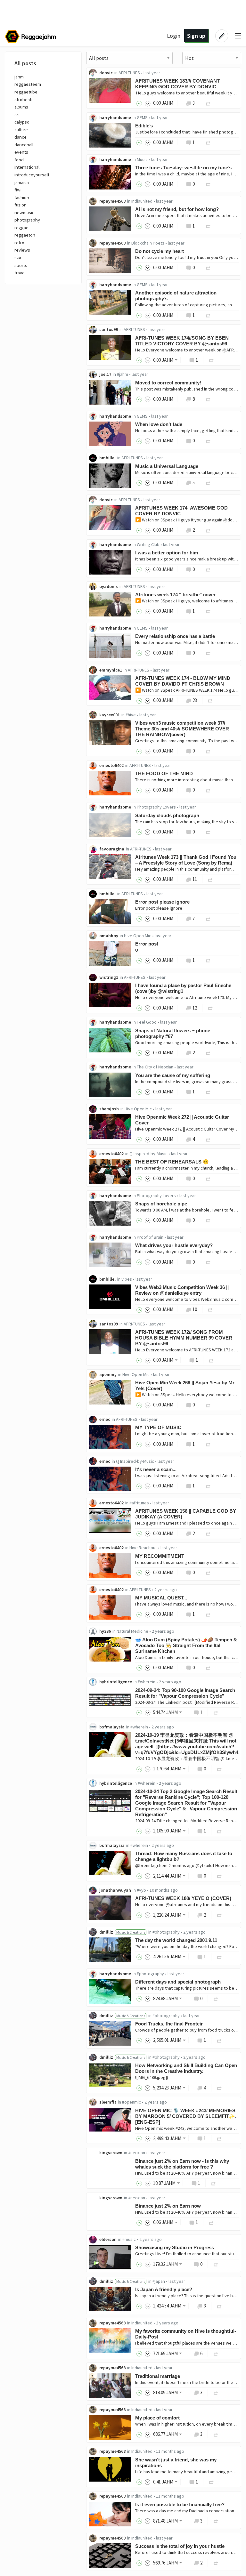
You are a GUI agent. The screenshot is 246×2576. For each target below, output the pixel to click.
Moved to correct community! (168, 383)
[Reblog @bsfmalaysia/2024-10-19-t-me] (219, 1769)
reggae (21, 228)
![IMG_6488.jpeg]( (152, 2077)
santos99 (109, 329)
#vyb (141, 1890)
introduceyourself (32, 175)
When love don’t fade (159, 424)
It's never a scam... (156, 1469)
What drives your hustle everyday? (174, 1245)
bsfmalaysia (112, 1727)
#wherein (147, 1682)
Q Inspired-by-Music (148, 1154)
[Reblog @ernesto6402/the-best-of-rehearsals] (208, 1178)
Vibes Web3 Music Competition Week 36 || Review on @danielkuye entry (182, 1290)
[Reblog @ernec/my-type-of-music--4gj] (208, 1444)
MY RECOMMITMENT (160, 1556)
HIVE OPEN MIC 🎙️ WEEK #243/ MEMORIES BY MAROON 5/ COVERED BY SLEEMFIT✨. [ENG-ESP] (186, 2116)
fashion (22, 197)
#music (129, 2239)
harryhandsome (115, 117)
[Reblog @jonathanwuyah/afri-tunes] (219, 1915)
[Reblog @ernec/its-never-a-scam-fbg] (208, 1486)
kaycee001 (110, 715)
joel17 (105, 374)
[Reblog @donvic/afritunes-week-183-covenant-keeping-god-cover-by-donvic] (208, 103)
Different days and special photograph (178, 1982)
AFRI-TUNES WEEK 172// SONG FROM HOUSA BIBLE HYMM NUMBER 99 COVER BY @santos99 (184, 1338)
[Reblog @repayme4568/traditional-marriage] (216, 2392)
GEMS (142, 117)
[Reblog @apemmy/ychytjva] (208, 1405)
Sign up (196, 36)
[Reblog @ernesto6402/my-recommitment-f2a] (208, 1572)
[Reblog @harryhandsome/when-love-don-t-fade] (208, 441)
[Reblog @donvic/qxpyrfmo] (208, 530)
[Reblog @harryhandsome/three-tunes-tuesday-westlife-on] (208, 184)
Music (142, 159)
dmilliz (106, 1932)
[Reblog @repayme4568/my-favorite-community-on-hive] (216, 2353)
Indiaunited (142, 201)
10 (195, 1309)
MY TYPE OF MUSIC (158, 1427)
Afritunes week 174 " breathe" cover (175, 595)
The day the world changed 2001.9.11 (176, 1940)
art (17, 115)
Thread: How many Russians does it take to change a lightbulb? (184, 1856)
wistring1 (109, 977)
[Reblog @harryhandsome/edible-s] (208, 142)
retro (19, 243)
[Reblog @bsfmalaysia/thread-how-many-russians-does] (219, 1876)
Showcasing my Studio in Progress (175, 2247)
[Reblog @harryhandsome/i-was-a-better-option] (208, 569)
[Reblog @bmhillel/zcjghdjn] (208, 918)
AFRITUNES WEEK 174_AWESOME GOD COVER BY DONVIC (181, 511)
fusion (20, 205)
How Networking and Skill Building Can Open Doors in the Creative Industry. (186, 2068)
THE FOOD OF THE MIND (164, 773)
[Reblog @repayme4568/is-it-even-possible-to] (216, 2521)
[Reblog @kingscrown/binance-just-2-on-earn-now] (211, 2222)
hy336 (105, 1631)
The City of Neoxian (155, 1067)
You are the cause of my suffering (173, 1075)
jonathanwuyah (115, 1890)
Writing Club (148, 544)
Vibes (127, 1279)
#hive (131, 715)
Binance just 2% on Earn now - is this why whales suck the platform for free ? (182, 2164)
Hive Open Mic (138, 936)
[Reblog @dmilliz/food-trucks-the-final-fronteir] (219, 2040)
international (27, 167)
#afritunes (139, 1503)
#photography (166, 1932)
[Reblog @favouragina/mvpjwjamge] (210, 879)
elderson (108, 2239)
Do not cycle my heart (160, 251)
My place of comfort (157, 2418)
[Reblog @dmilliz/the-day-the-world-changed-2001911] (219, 1956)
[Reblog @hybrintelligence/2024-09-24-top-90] (216, 1712)
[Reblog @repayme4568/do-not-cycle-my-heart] (208, 267)
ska (18, 258)
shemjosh (109, 1109)
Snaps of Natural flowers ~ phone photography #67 (173, 1033)
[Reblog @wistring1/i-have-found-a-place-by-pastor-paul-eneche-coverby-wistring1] (210, 1008)
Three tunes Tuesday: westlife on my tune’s (183, 168)
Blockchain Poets (148, 243)
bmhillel (107, 458)
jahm (19, 77)
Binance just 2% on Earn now (168, 2206)
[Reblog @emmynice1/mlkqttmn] (210, 700)
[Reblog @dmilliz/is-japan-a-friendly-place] (219, 2306)
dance (20, 137)
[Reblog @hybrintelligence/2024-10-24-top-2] (219, 1831)
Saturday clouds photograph (167, 815)
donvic (106, 73)
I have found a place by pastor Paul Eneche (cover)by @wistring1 (183, 988)
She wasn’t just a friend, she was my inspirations (176, 2463)
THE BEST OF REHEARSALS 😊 (172, 1162)
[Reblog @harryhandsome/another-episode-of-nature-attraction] (208, 315)
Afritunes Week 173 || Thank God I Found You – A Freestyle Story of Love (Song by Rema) (186, 860)
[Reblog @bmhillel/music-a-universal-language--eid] (208, 483)
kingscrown (111, 2153)
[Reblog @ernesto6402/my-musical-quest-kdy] (208, 1614)
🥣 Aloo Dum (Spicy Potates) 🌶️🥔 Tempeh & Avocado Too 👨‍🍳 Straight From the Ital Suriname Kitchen (186, 1645)
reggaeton (25, 235)
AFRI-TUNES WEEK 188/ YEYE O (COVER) (183, 1898)
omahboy (109, 936)
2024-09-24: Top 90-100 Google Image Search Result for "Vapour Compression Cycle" (185, 1693)
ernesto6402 (111, 765)
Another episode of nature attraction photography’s (176, 296)
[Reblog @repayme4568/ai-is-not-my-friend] (208, 226)
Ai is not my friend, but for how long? (177, 209)
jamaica (22, 182)
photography (27, 220)
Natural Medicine (132, 1631)
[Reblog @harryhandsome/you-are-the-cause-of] (208, 1092)
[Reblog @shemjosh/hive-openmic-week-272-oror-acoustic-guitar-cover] (208, 1139)
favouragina (112, 849)
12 (195, 1008)
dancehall (24, 145)
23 (195, 700)
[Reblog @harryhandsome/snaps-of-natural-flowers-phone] (208, 1053)
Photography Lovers (156, 807)
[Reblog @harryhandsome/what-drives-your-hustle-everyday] (208, 1262)
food (19, 160)
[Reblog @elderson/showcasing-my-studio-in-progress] (216, 2264)
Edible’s (144, 126)
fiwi (18, 190)
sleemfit (108, 2102)
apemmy (108, 1374)
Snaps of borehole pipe (161, 1204)
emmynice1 (111, 670)
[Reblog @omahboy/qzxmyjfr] (208, 960)
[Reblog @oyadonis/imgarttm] (208, 611)
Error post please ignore (162, 902)
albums (21, 107)
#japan (159, 2281)
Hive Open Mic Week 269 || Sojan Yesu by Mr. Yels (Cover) (185, 1385)
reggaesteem (28, 84)
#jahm (123, 374)
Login (174, 36)
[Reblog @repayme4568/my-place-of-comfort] (216, 2434)
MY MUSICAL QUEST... (161, 1598)
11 (195, 879)
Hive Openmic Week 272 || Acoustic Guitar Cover (182, 1120)
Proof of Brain (150, 1237)
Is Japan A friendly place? (164, 2289)
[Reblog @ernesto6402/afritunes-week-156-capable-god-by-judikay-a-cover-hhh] (208, 1533)
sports (21, 265)
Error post (147, 944)
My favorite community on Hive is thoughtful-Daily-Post (186, 2334)
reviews (22, 250)
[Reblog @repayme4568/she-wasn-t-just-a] (211, 2482)
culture (21, 130)
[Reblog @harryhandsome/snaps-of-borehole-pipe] (208, 1220)
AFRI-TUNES (129, 73)
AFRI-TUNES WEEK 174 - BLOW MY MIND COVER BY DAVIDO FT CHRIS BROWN (183, 681)
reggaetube (26, 92)
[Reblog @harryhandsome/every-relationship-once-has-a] (208, 653)
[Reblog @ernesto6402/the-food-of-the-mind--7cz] (208, 790)
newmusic (24, 213)
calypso (22, 122)
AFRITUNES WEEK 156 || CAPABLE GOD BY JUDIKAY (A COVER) (186, 1514)
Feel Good (147, 1022)
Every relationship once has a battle (175, 636)
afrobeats (24, 100)
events (21, 152)
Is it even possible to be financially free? (180, 2504)
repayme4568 (112, 201)
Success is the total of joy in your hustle (180, 2546)
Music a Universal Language (167, 466)
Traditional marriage (158, 2376)
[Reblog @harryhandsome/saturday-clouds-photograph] (208, 832)
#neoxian (137, 2153)
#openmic (131, 2102)
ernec (105, 1419)
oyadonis (109, 586)
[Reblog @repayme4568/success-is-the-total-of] (216, 2563)
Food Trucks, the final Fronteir (169, 2024)
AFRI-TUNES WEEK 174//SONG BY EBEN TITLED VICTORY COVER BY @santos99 (182, 341)
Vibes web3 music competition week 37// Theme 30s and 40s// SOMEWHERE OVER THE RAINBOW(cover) (182, 729)
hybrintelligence (116, 1682)
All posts (25, 63)
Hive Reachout (143, 1548)
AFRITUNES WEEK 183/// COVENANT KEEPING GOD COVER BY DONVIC (177, 84)
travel (20, 273)
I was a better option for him (167, 553)
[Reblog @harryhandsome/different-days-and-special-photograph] (216, 1998)
